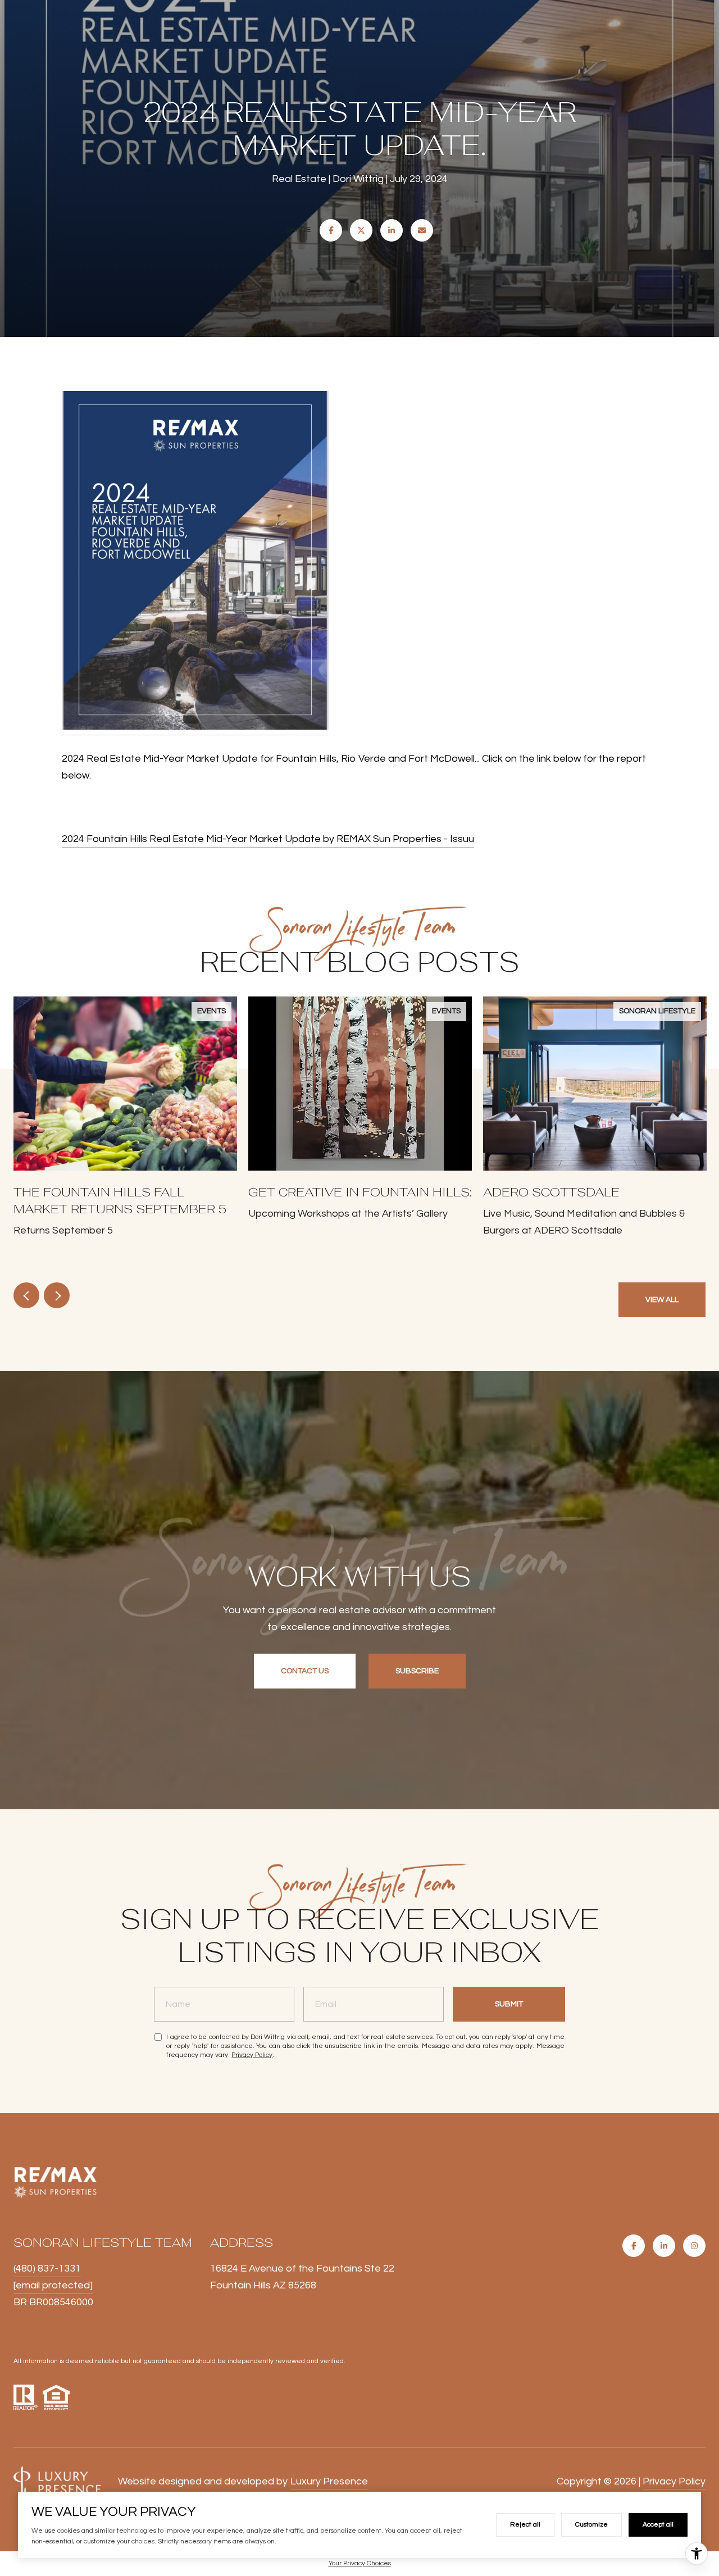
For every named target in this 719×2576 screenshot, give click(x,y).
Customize (591, 2525)
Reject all (525, 2525)
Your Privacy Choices (360, 2563)
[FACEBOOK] (634, 2246)
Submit (509, 2004)
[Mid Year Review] (195, 563)
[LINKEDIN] (664, 2246)
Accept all (658, 2525)
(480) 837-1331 (47, 2268)
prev (26, 1295)
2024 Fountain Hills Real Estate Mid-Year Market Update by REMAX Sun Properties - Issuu (268, 839)
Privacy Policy (252, 2055)
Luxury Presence (329, 2481)
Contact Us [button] (305, 1671)
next (57, 1295)
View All (662, 1300)
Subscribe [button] (417, 1671)
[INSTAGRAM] (694, 2246)
